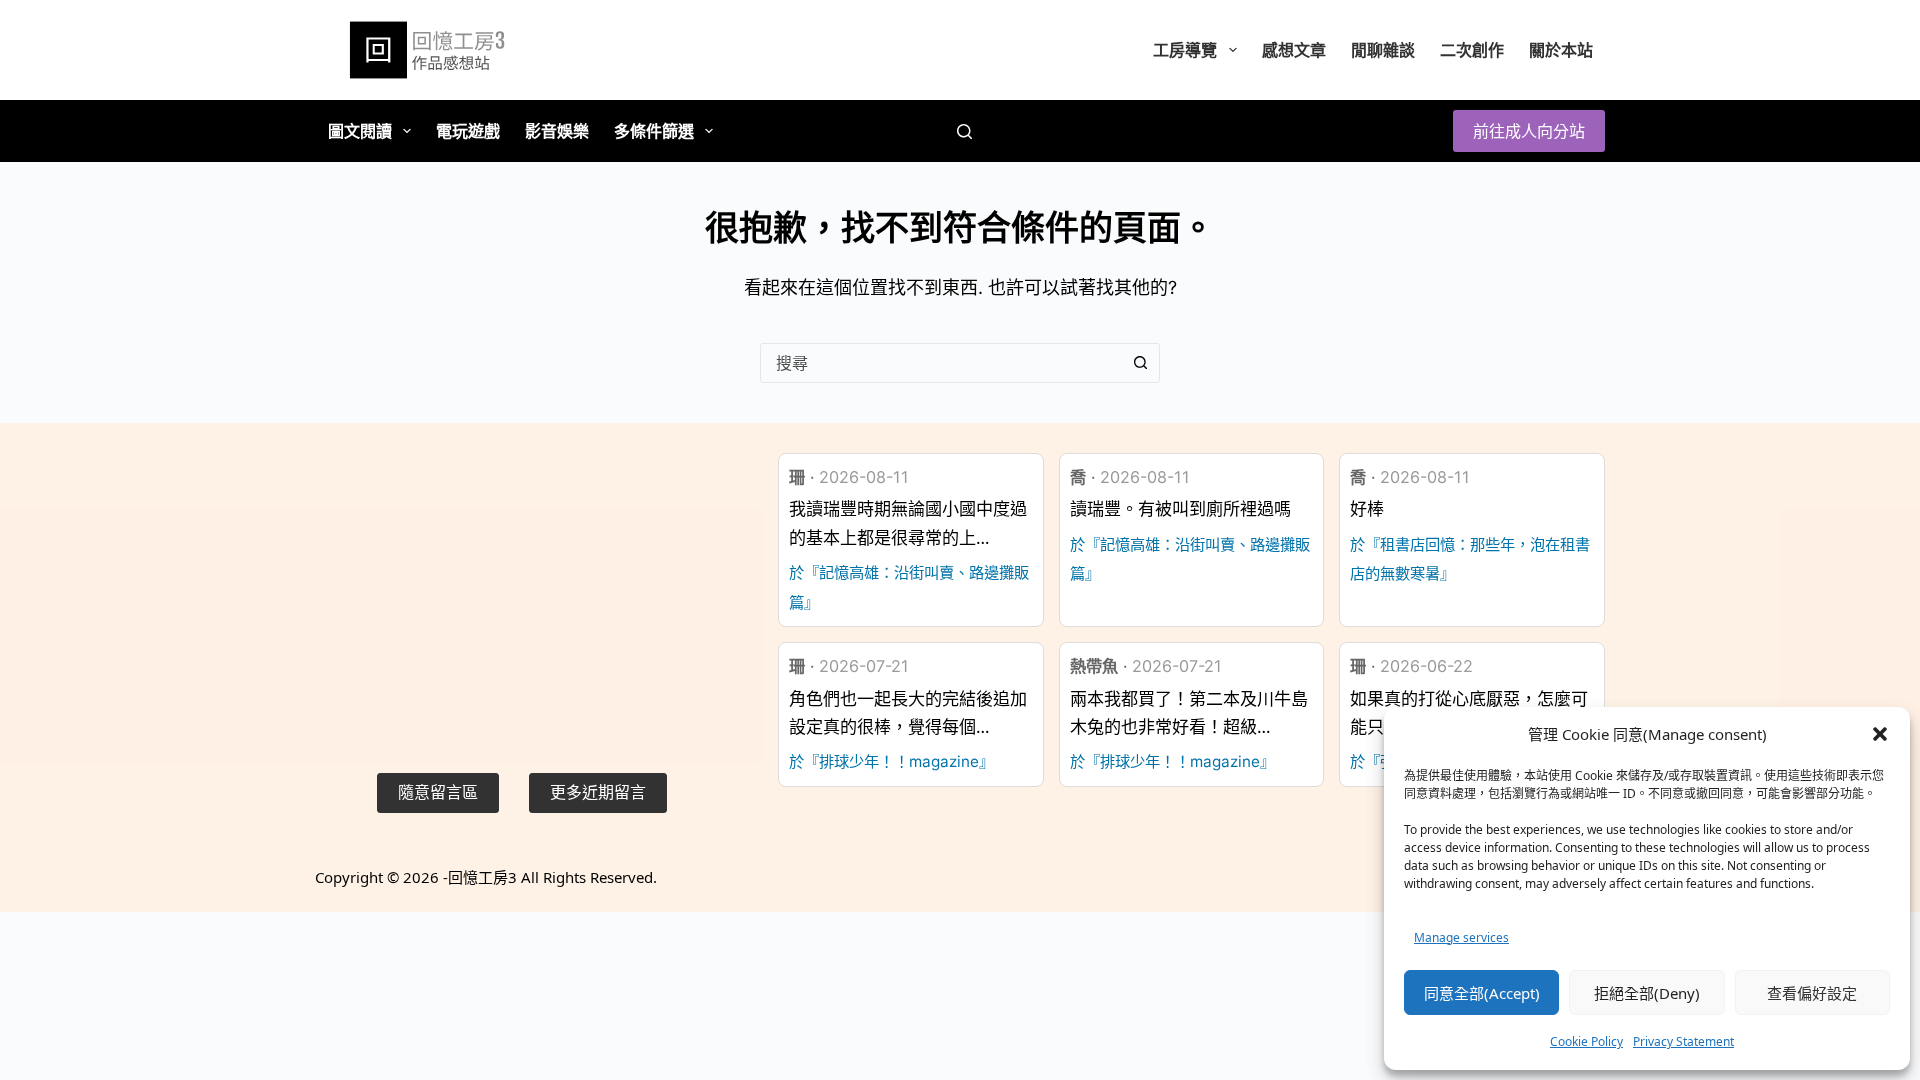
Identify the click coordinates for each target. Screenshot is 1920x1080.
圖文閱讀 (360, 131)
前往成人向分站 (1529, 131)
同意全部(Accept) (1482, 993)
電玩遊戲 (468, 131)
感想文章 (1294, 50)
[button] (1880, 734)
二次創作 (1472, 50)
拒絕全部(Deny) (1647, 993)
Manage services (1461, 937)
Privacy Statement (1683, 1041)
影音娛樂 (557, 131)
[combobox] (941, 363)
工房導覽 (1185, 50)
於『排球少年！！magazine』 (891, 761)
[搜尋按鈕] (1140, 363)
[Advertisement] (521, 593)
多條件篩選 (654, 131)
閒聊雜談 (1383, 50)
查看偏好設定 (1812, 993)
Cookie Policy (1586, 1041)
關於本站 (1561, 50)
